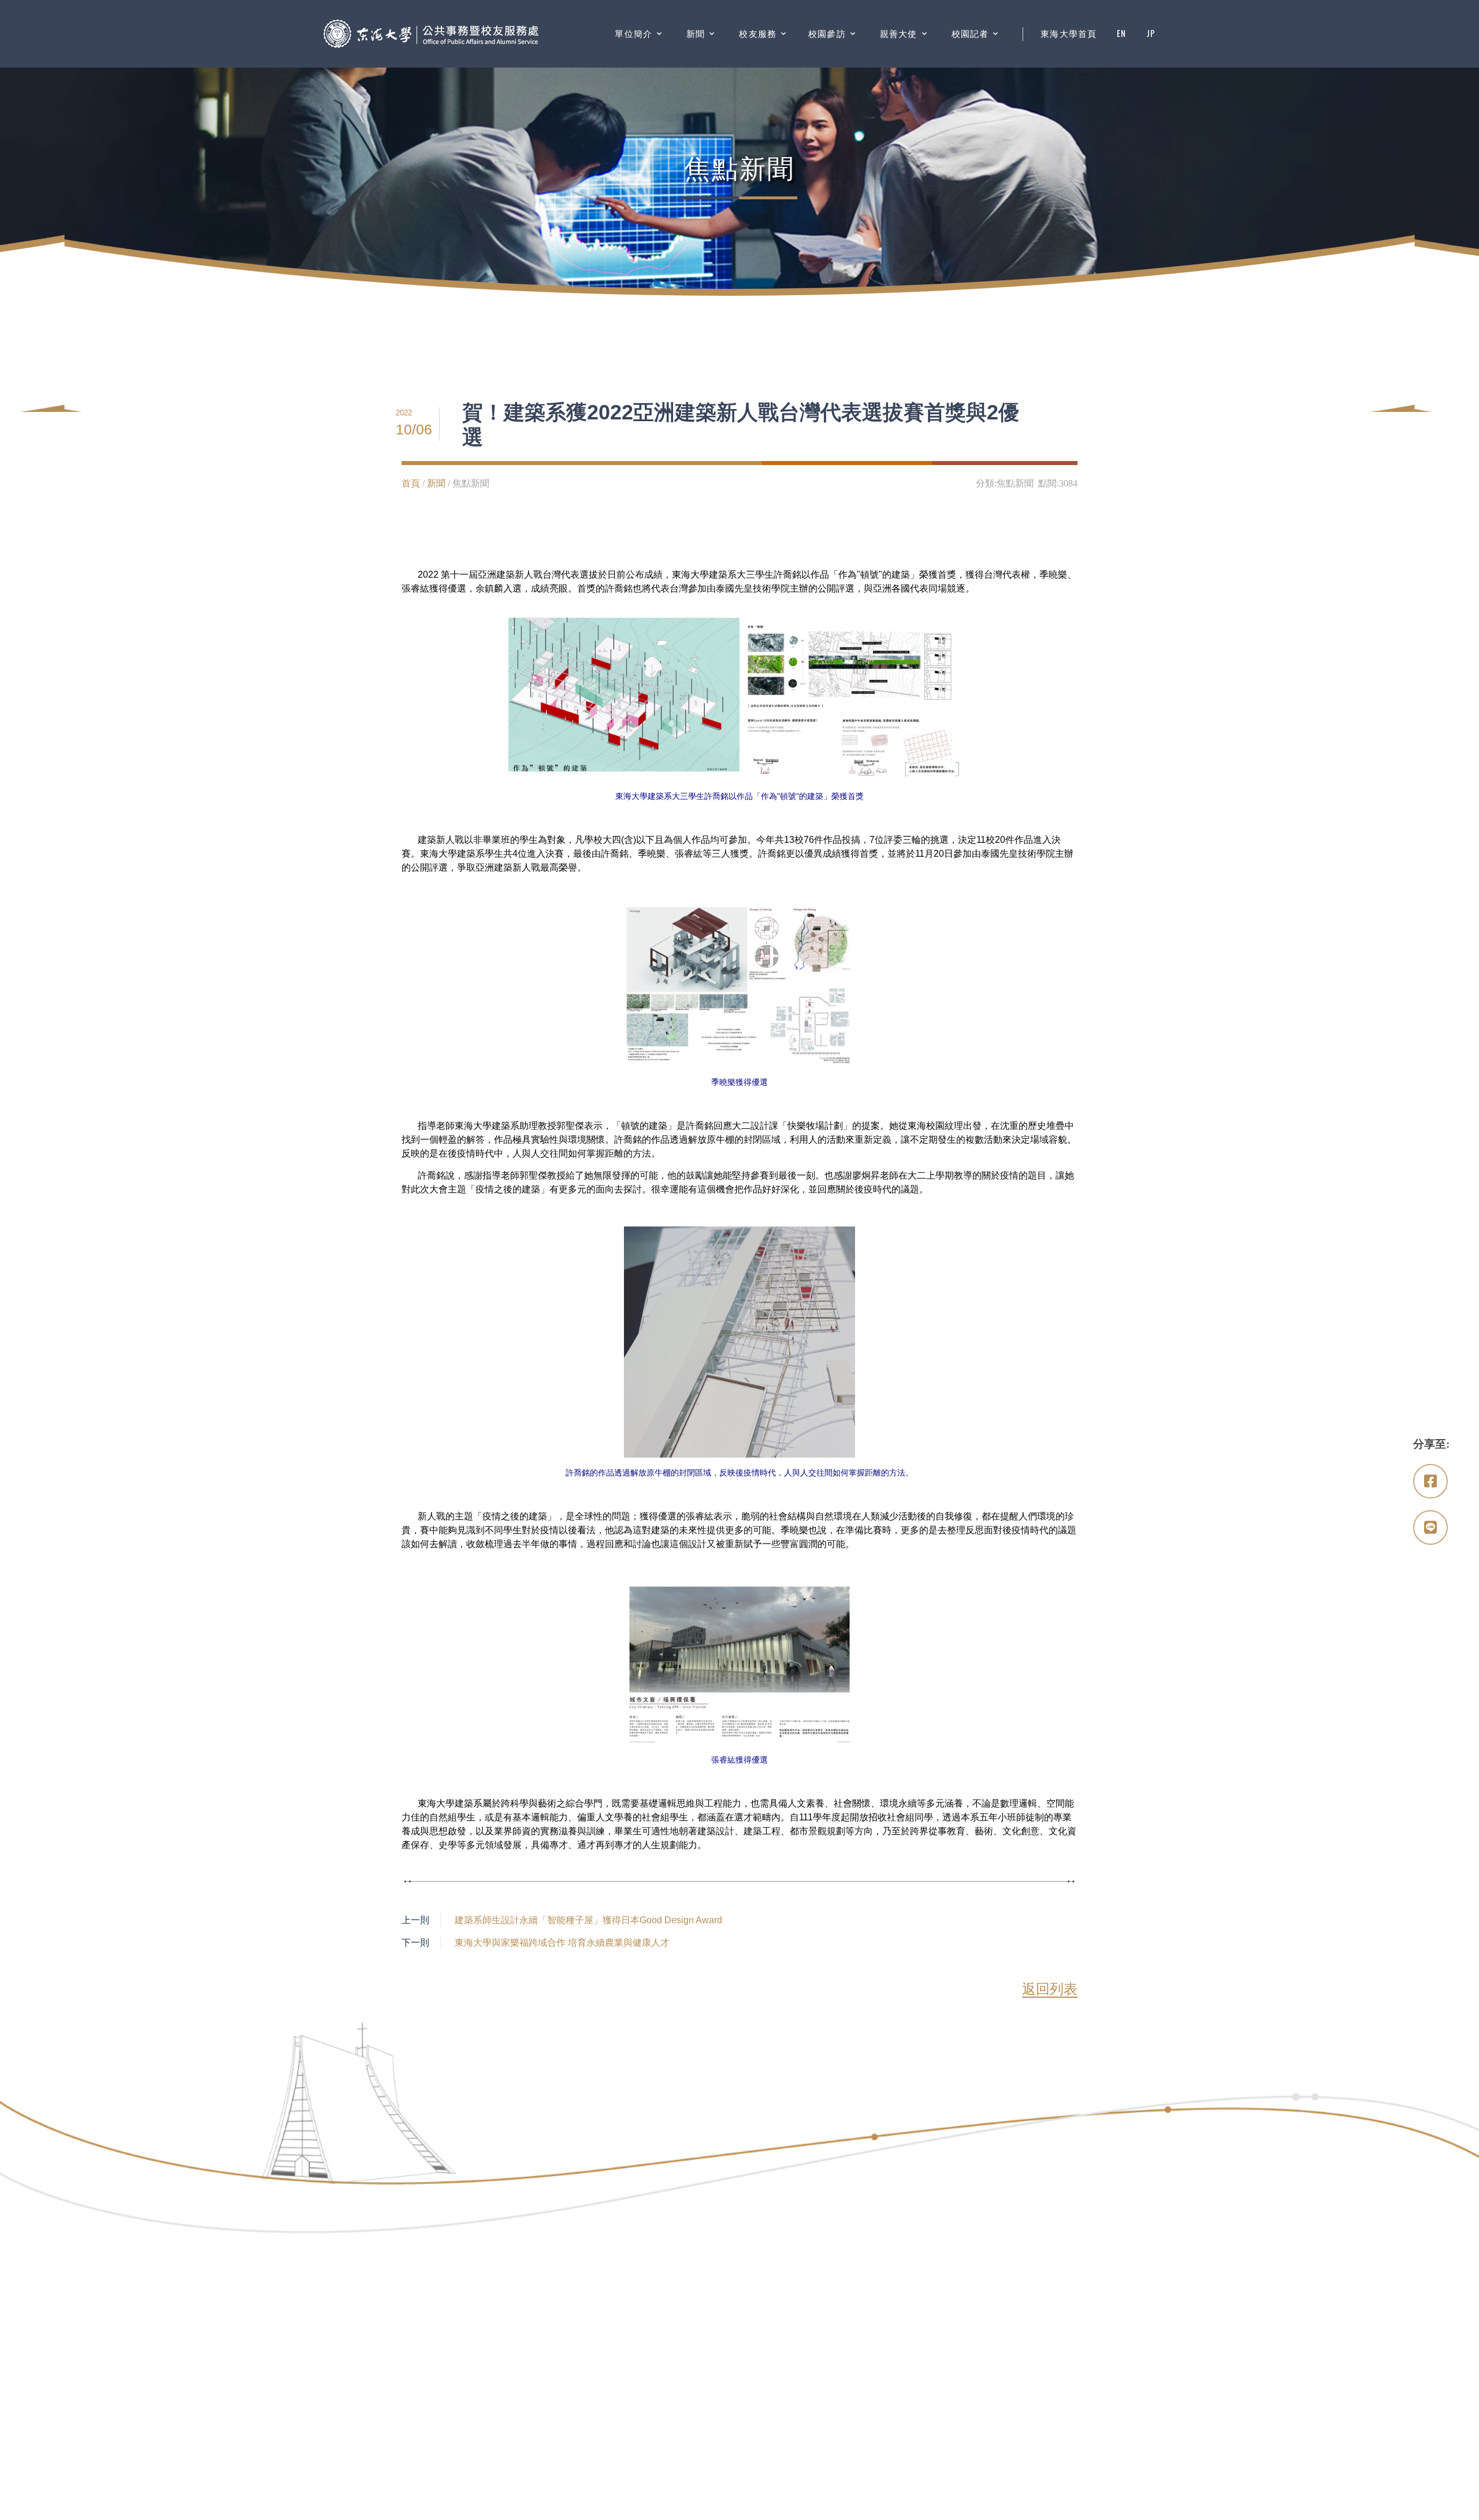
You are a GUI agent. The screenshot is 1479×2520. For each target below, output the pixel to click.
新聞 (696, 34)
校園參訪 (827, 34)
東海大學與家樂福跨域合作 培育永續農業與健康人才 (562, 1943)
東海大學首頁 (1069, 34)
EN (1121, 34)
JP (1151, 34)
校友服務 (758, 34)
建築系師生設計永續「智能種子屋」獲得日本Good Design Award (588, 1920)
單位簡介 (633, 34)
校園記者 (970, 34)
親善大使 (899, 34)
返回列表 (1050, 1989)
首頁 (411, 483)
